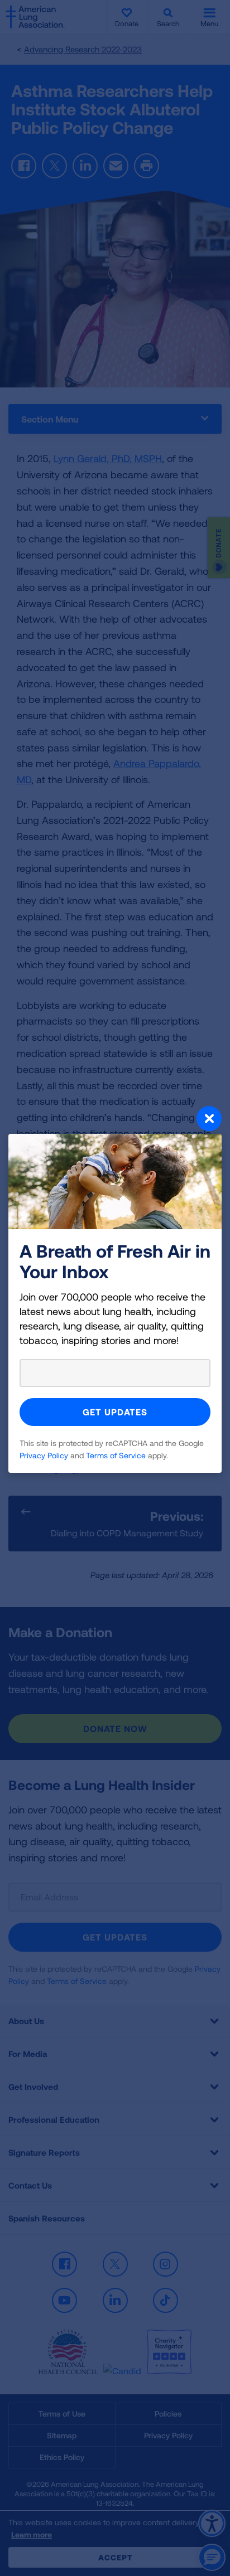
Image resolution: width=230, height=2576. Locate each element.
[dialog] (115, 1288)
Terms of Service (116, 1455)
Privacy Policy (44, 1455)
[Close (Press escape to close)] (115, 1120)
